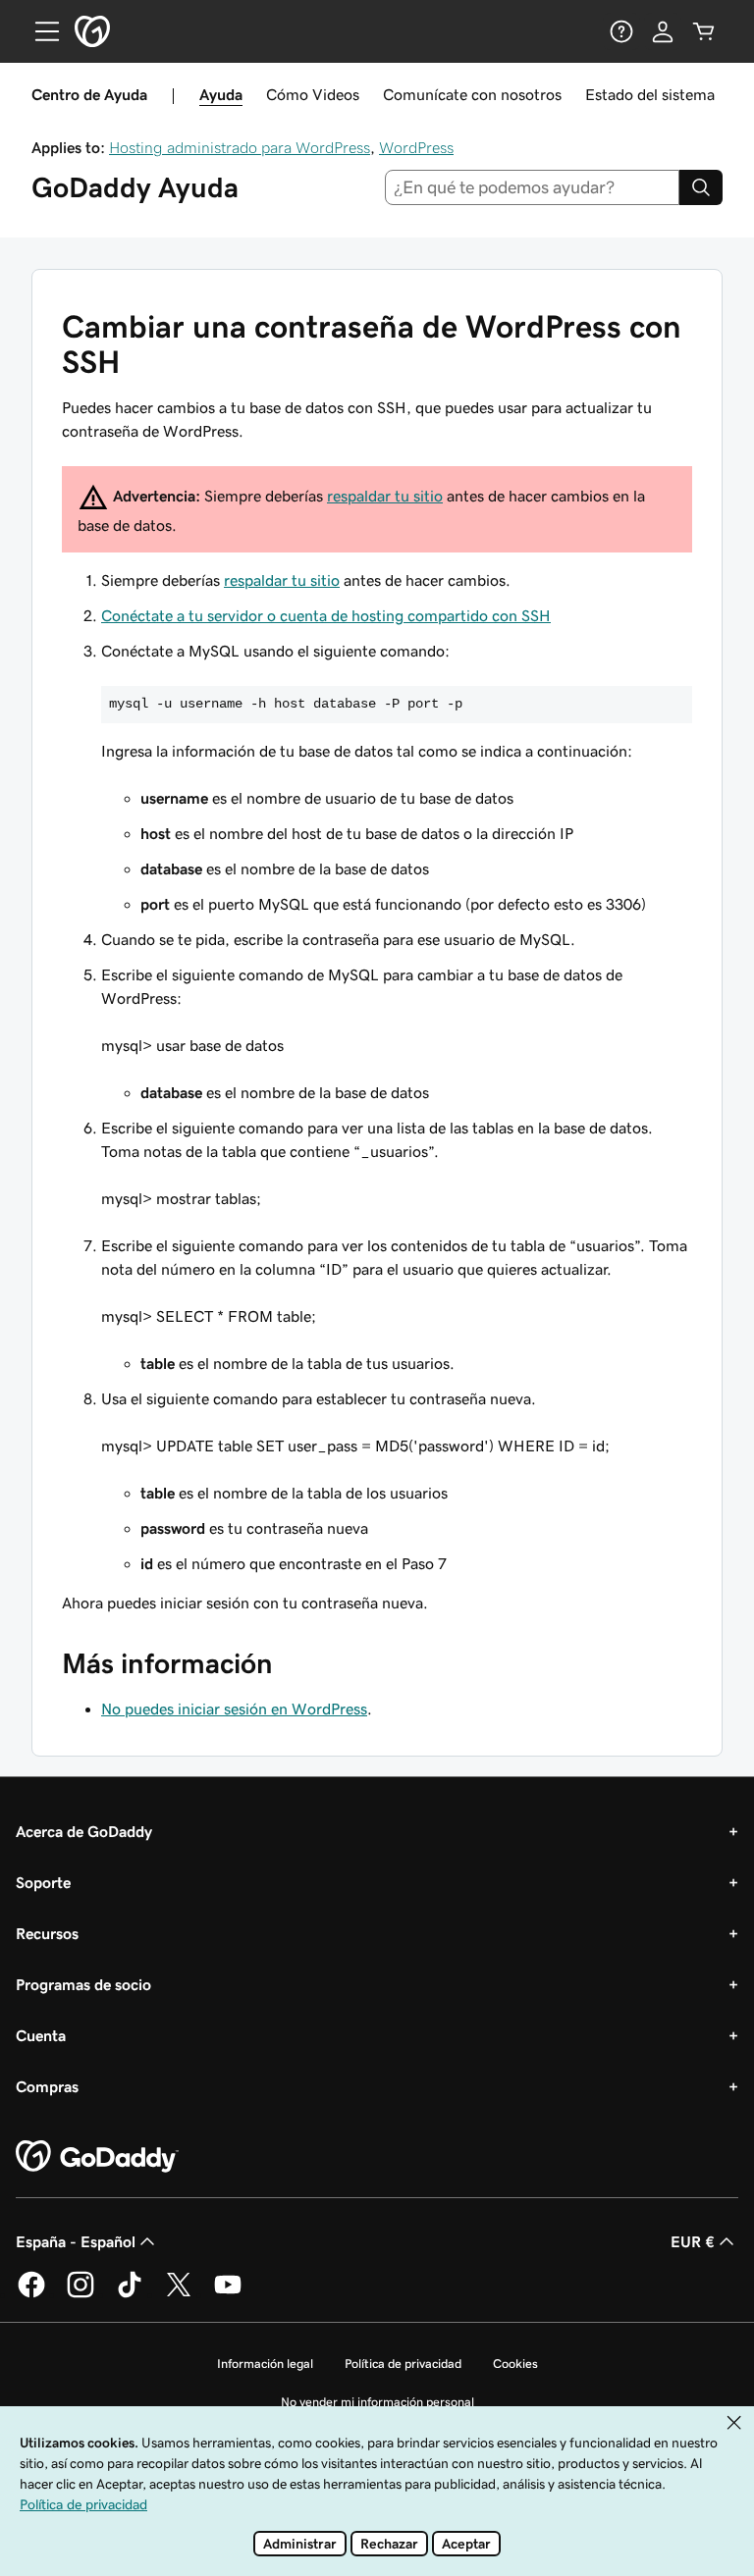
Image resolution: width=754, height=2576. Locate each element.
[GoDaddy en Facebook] (31, 2294)
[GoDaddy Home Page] (97, 2157)
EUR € (693, 2241)
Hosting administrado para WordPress (240, 147)
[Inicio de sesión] (663, 31)
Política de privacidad (403, 2364)
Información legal (265, 2364)
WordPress (416, 147)
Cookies (515, 2364)
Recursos (47, 1933)
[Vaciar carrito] (704, 31)
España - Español (76, 2241)
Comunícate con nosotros (472, 94)
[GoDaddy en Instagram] (81, 2294)
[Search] (701, 187)
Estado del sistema (650, 94)
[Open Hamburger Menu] (39, 31)
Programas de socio (83, 1984)
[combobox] (533, 187)
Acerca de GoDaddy (84, 1831)
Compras (47, 2086)
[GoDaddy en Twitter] (179, 2294)
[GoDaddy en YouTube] (228, 2294)
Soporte (43, 1882)
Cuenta (41, 2035)
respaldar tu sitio (385, 496)
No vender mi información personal (377, 2402)
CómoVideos (313, 94)
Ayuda (221, 94)
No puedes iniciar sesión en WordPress (234, 1709)
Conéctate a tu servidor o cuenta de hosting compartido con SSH (326, 615)
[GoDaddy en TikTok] (130, 2294)
